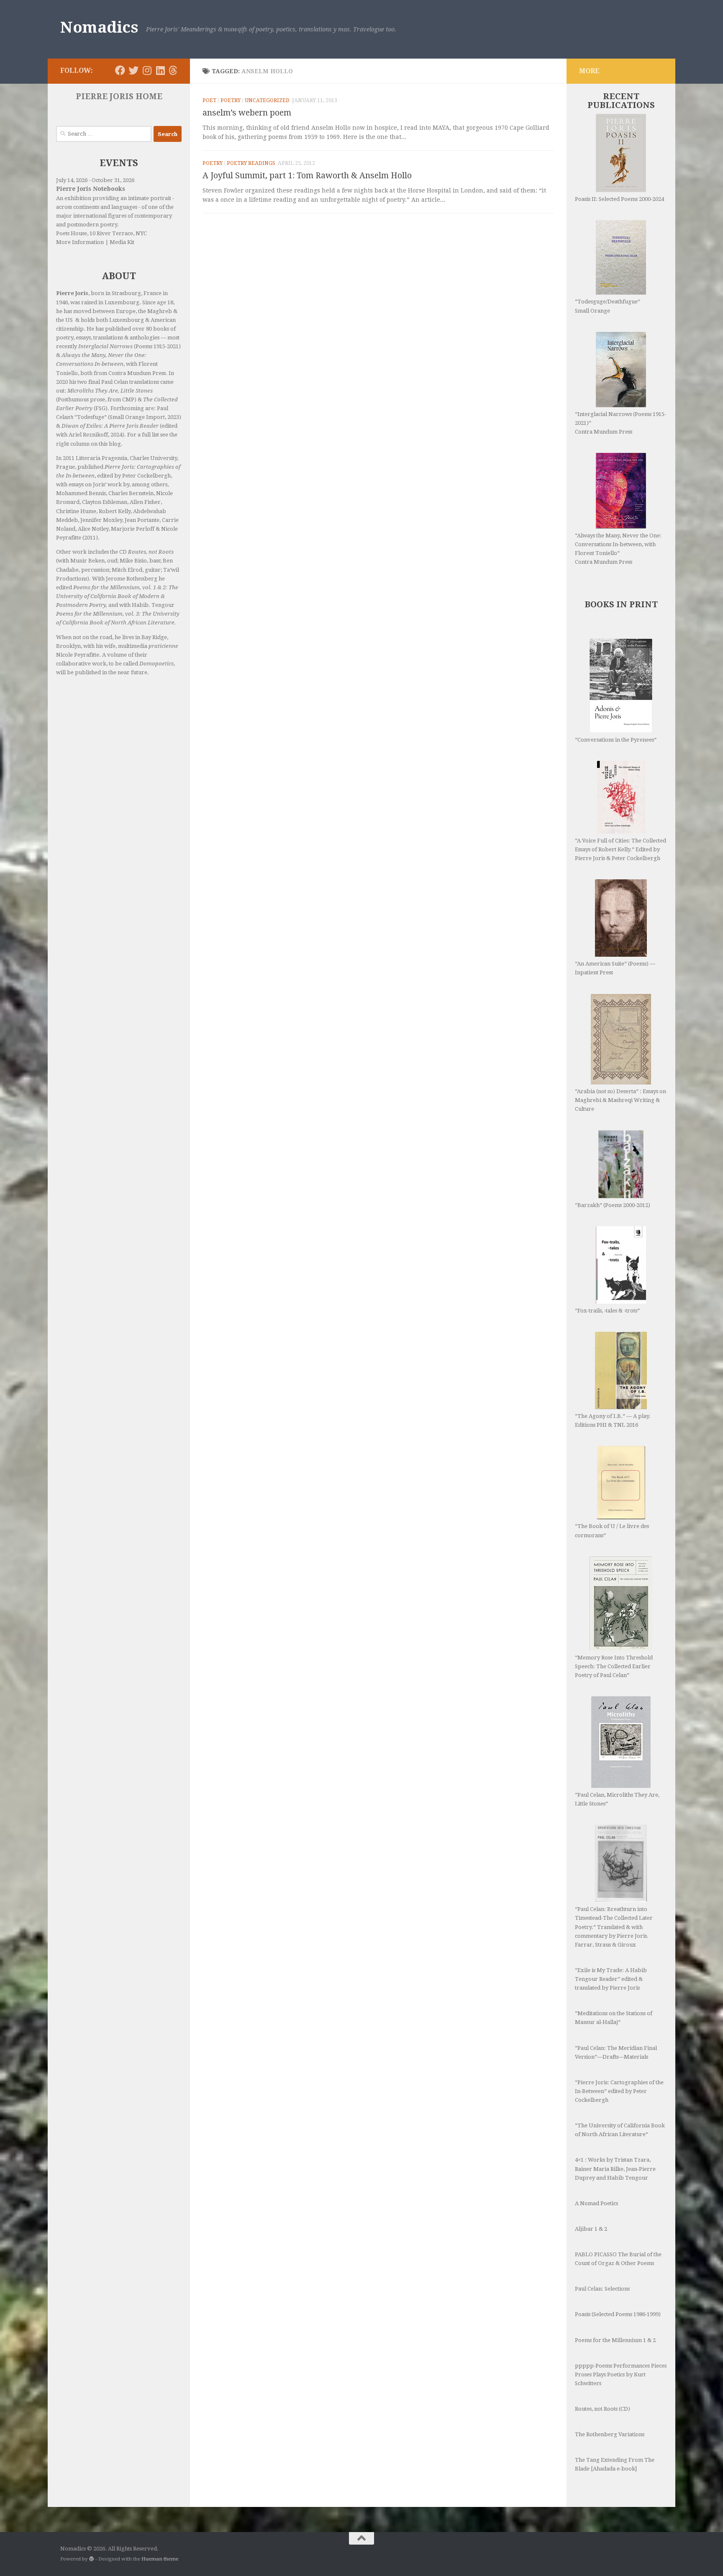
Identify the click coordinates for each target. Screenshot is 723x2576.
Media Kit (122, 242)
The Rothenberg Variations (610, 2434)
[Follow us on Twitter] (133, 70)
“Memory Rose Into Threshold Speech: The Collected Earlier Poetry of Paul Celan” (614, 1666)
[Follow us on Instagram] (147, 70)
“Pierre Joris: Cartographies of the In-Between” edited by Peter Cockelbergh (619, 2091)
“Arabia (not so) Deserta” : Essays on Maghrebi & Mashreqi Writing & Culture (620, 1100)
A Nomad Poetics (596, 2203)
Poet (209, 100)
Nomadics (99, 27)
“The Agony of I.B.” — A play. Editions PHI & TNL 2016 (613, 1420)
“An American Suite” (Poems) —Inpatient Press (615, 968)
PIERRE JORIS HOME (119, 96)
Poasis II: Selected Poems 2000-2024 (619, 199)
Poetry (231, 100)
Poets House (72, 233)
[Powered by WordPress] (92, 2559)
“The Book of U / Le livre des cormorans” (612, 1531)
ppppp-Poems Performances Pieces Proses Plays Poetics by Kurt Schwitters (621, 2374)
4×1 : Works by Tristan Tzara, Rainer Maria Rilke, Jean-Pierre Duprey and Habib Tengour (615, 2169)
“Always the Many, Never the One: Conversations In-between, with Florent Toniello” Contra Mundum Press (618, 549)
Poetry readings (251, 163)
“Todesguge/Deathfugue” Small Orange (608, 306)
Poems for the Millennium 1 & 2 (615, 2340)
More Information (80, 242)
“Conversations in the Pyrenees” (616, 740)
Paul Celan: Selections (602, 2289)
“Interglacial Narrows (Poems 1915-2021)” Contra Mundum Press (620, 423)
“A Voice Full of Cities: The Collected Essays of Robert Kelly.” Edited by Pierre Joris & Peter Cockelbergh (620, 849)
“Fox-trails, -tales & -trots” (607, 1311)
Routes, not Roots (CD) (602, 2409)
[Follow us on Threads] (173, 70)
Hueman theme (160, 2559)
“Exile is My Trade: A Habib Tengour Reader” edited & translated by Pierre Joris (611, 1979)
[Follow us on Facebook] (120, 70)
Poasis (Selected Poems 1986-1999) (618, 2314)
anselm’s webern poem (247, 113)
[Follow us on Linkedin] (160, 70)
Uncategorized (267, 100)
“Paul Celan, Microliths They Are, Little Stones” (617, 1799)
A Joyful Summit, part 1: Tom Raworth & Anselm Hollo (307, 176)
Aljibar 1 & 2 (591, 2229)
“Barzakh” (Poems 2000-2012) (613, 1205)
